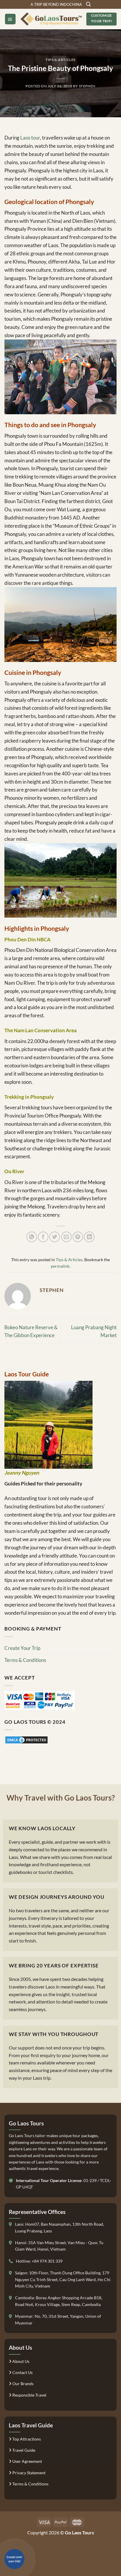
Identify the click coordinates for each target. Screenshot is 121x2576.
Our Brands (22, 2384)
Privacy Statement (28, 2473)
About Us (20, 2361)
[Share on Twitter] (55, 1237)
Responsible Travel (29, 2395)
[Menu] (10, 19)
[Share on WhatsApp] (32, 1237)
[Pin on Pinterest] (78, 1237)
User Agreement (27, 2461)
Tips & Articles (60, 60)
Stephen (87, 86)
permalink (60, 1266)
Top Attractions (26, 2439)
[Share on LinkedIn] (89, 1237)
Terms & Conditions (25, 1660)
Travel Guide (23, 2450)
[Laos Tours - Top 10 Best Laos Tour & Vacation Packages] (51, 19)
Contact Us (22, 2372)
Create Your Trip (22, 1648)
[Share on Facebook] (43, 1237)
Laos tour (30, 138)
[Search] (88, 4)
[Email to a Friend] (66, 1237)
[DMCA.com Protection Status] (26, 1739)
